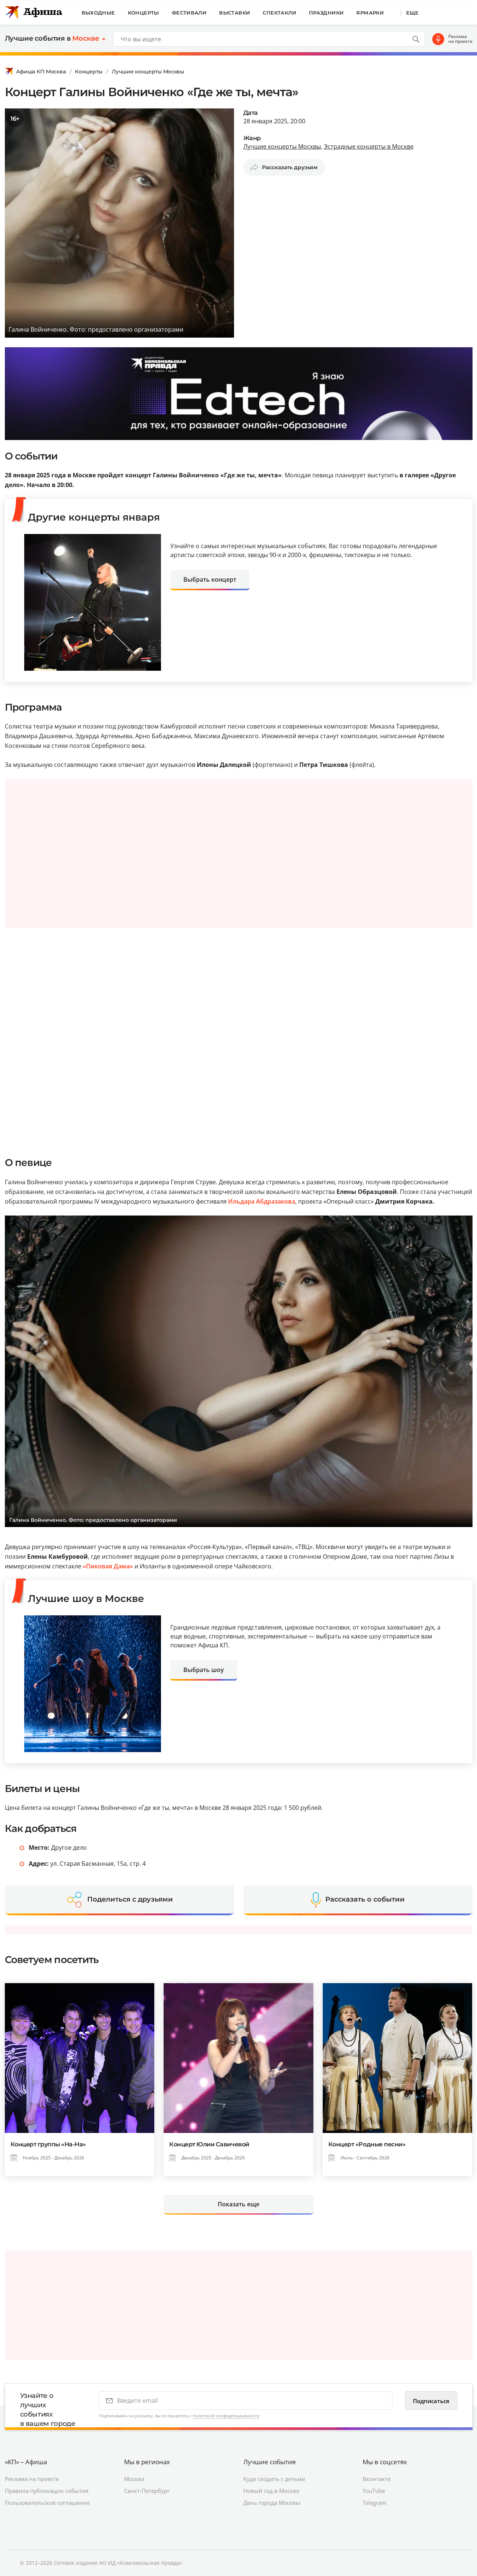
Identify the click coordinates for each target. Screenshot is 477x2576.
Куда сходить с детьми (274, 2479)
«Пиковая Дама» (109, 1566)
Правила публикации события (47, 2491)
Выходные (98, 13)
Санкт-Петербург (147, 2491)
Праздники (326, 13)
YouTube (374, 2491)
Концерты (143, 13)
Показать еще (238, 2204)
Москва (134, 2479)
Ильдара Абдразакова (262, 1201)
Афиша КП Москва (41, 72)
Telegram (375, 2503)
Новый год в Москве (271, 2491)
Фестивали (189, 13)
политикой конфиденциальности (226, 2416)
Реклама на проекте (460, 39)
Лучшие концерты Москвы (148, 72)
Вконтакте (377, 2479)
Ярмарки (370, 13)
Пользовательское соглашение (47, 2503)
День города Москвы (272, 2503)
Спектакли (279, 13)
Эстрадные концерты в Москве (369, 146)
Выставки (235, 13)
